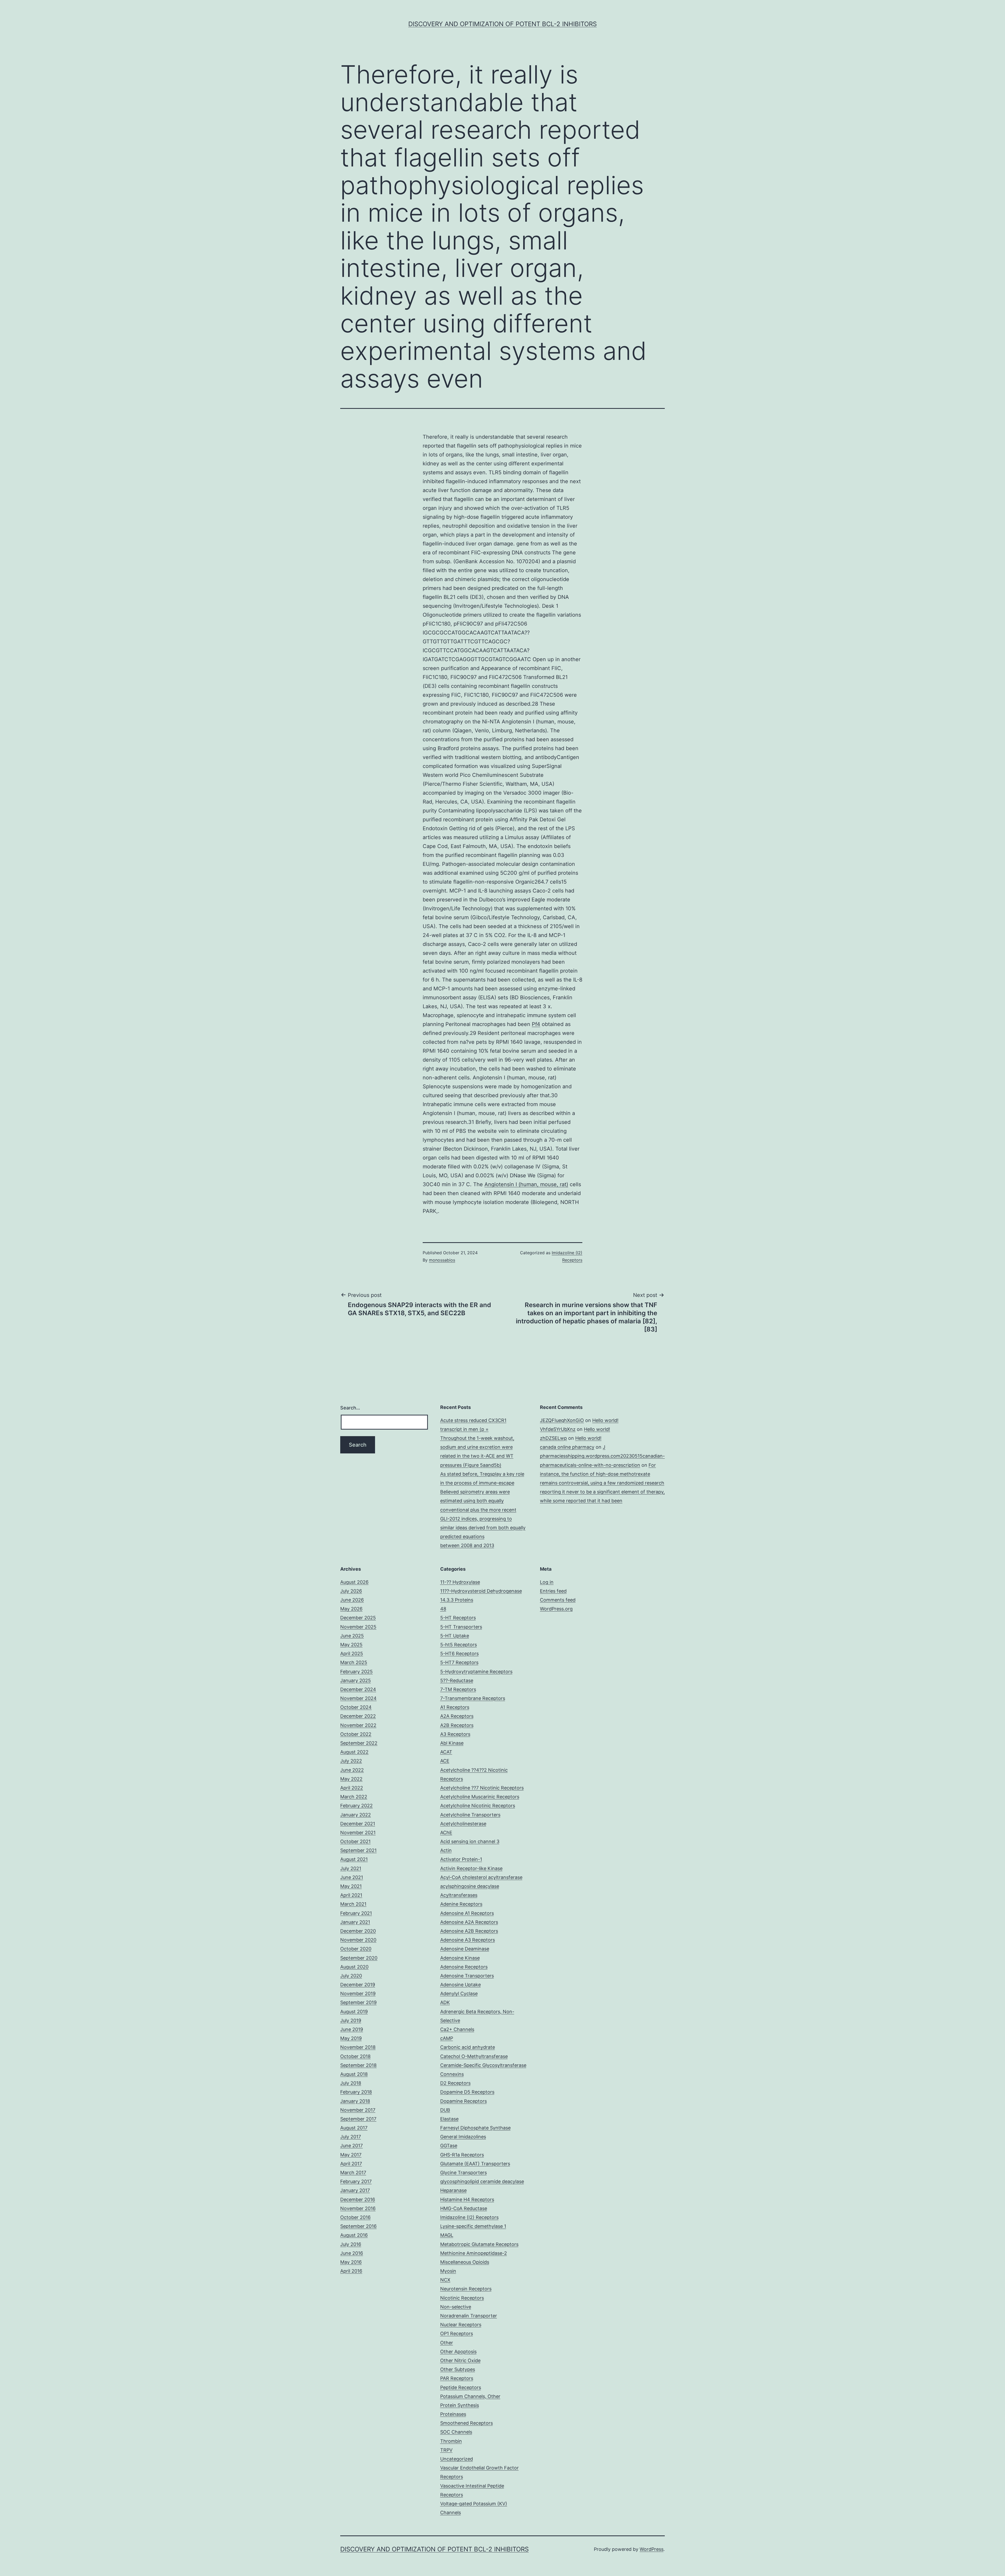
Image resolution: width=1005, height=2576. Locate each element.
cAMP (447, 2038)
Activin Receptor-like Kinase (471, 1868)
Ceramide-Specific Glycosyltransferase (483, 2065)
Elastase (449, 2119)
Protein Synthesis (460, 2405)
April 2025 (352, 1654)
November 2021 (358, 1833)
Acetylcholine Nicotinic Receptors (478, 1806)
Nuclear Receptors (461, 2325)
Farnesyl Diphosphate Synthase (475, 2128)
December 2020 (358, 1931)
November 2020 (358, 1940)
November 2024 (358, 1698)
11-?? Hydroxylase (460, 1582)
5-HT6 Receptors (459, 1654)
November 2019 (358, 1994)
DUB (445, 2110)
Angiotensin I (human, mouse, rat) (526, 1184)
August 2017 (354, 2128)
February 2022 (356, 1806)
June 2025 (352, 1636)
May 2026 (351, 1609)
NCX (445, 2280)
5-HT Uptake (455, 1636)
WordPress (652, 2549)
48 (443, 1609)
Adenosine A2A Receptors (469, 1922)
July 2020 (351, 1976)
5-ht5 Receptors (459, 1645)
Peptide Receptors (461, 2387)
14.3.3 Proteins (457, 1600)
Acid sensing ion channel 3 (470, 1841)
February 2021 (356, 1913)
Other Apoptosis (458, 2352)
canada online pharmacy (567, 1447)
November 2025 (358, 1627)
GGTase (449, 2146)
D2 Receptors (455, 2083)
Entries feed (553, 1591)
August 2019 (354, 2012)
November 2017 (358, 2110)
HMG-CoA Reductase (464, 2208)
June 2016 (352, 2253)
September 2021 (358, 1850)
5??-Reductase (457, 1680)
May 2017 (351, 2155)
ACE (445, 1761)
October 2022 (356, 1734)
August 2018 (354, 2074)
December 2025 (358, 1618)
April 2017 (351, 2164)
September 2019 (358, 2002)
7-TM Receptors (458, 1689)
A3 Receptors (455, 1734)
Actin (446, 1850)
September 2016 (358, 2226)
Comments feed (558, 1600)
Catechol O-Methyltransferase (474, 2056)
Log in (547, 1582)
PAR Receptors (457, 2378)
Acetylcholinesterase (463, 1824)
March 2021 (353, 1904)
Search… (350, 1408)
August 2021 (354, 1859)
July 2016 (351, 2244)
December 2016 (358, 2199)
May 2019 (351, 2038)
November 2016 (358, 2208)
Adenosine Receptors (464, 1967)
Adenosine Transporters (467, 1976)
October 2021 (355, 1841)
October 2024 (356, 1707)
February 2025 (356, 1672)
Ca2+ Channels (457, 2029)
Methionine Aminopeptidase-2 (474, 2253)
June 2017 (351, 2146)
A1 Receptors (455, 1707)
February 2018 (356, 2092)
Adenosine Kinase (460, 1958)
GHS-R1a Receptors (462, 2155)
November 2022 (358, 1725)
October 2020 (356, 1949)
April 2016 (351, 2271)
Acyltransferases (459, 1895)
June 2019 (352, 2029)
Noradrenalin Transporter (469, 2316)
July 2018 (351, 2083)
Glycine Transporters (464, 2173)
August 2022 (354, 1752)
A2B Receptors (457, 1725)
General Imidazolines (463, 2137)
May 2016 (351, 2262)
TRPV (446, 2450)
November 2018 (358, 2047)
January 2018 (355, 2101)
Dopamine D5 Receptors (467, 2092)
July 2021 (351, 1868)
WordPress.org (556, 1609)
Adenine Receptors (461, 1904)
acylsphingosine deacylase (470, 1886)
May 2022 (351, 1779)
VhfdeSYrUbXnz (558, 1429)
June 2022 (352, 1770)
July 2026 (351, 1591)
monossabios (442, 1260)
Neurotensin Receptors (466, 2289)
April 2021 (351, 1895)
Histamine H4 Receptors (467, 2199)
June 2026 (352, 1600)
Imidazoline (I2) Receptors (469, 2217)
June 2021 (352, 1877)
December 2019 (358, 1985)
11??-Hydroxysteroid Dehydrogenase (481, 1591)
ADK (445, 2002)
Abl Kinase (452, 1743)
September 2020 (359, 1958)
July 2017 (351, 2137)
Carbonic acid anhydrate (468, 2047)
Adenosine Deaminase (465, 1949)
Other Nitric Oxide (460, 2360)
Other (447, 2343)
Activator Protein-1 (461, 1859)
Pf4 (536, 1024)
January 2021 (355, 1922)
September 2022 (359, 1743)
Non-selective (456, 2307)
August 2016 (354, 2235)
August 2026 (354, 1582)
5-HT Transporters (461, 1627)
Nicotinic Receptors (462, 2298)
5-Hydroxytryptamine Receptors (476, 1672)
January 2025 (356, 1680)
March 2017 (353, 2173)
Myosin (448, 2271)
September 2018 (358, 2065)
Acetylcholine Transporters (470, 1815)
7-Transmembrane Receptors (473, 1698)
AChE (446, 1833)
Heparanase (453, 2190)
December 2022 (358, 1716)
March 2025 (354, 1662)
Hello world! (605, 1420)
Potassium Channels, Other (470, 2396)
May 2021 (351, 1886)
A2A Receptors (457, 1716)
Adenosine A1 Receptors (467, 1913)
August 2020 (354, 1967)
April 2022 (352, 1788)
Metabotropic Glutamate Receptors (479, 2244)
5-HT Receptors (458, 1618)
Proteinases (453, 2414)
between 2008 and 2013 (467, 1545)
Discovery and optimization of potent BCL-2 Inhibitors (502, 24)
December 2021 (358, 1824)
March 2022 (354, 1797)
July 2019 (351, 2020)
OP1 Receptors (457, 2334)
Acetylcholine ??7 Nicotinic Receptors (482, 1788)
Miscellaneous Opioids (465, 2262)
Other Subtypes (458, 2369)
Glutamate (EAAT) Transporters (475, 2164)
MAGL (447, 2235)
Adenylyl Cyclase (459, 1994)
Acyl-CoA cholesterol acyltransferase (481, 1877)
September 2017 (358, 2119)
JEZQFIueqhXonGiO (562, 1420)
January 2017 (355, 2190)
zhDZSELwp (553, 1438)
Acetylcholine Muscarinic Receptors (480, 1797)
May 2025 (351, 1645)
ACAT (446, 1752)
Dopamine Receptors (464, 2101)
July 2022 (351, 1761)
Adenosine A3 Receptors (468, 1940)
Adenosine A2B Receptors (469, 1931)
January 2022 (356, 1815)
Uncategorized (457, 2459)
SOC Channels (456, 2432)
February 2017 (356, 2181)
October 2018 (355, 2056)
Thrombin (451, 2441)
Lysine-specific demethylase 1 (473, 2226)
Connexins (452, 2074)
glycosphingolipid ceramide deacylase (482, 2181)
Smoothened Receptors (467, 2423)
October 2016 (355, 2217)
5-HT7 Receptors (459, 1662)
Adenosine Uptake (460, 1985)
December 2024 (358, 1689)
